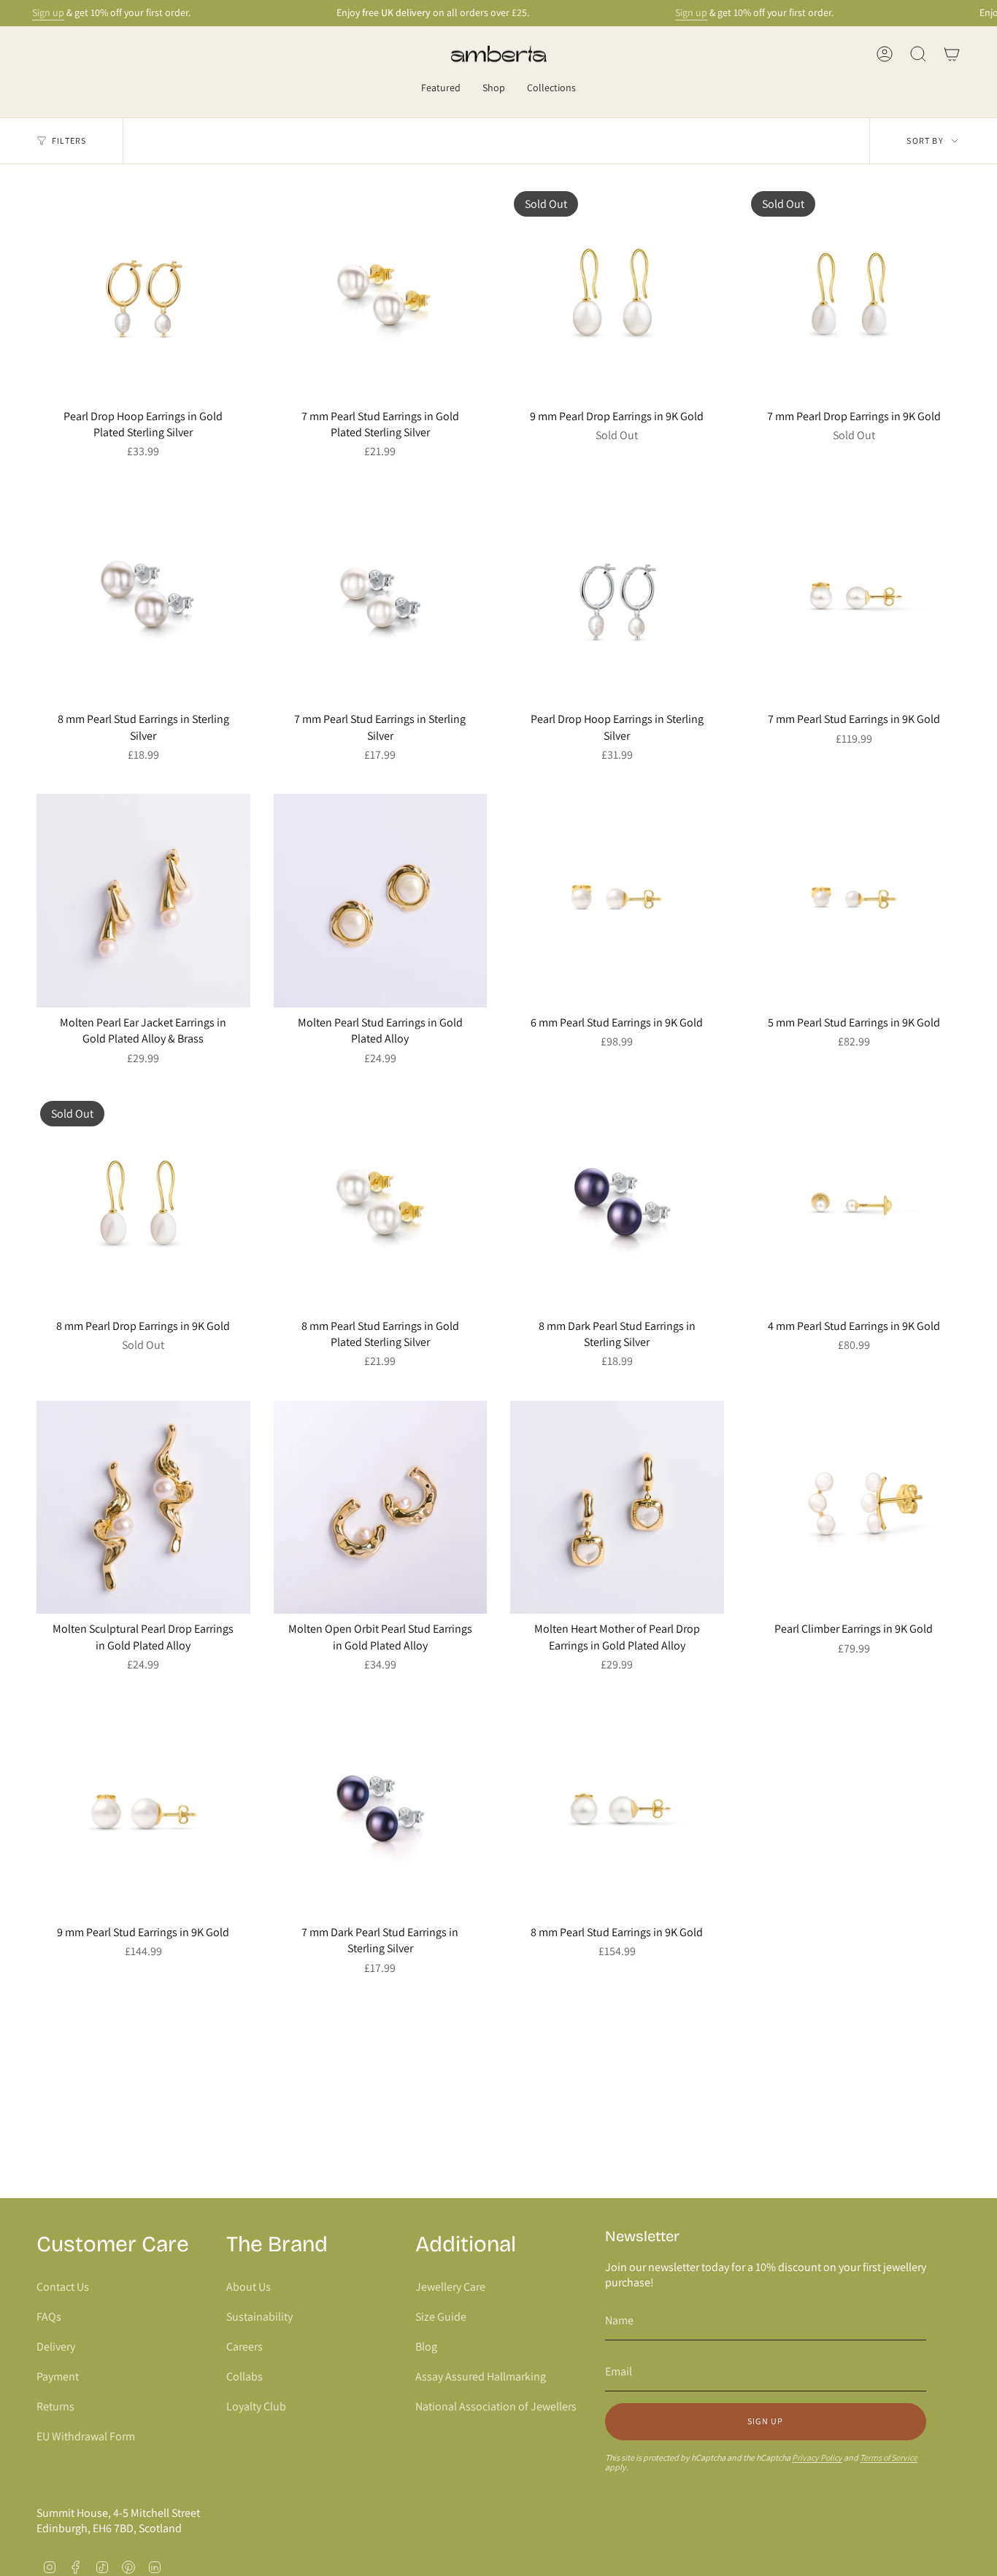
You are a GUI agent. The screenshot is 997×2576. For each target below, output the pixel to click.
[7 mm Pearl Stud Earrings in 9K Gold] (854, 598)
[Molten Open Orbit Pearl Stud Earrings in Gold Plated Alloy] (381, 1508)
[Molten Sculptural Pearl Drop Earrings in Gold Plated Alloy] (143, 1508)
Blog (426, 2347)
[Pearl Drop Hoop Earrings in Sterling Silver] (617, 598)
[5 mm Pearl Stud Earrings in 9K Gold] (854, 901)
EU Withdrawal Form (86, 2436)
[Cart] (952, 54)
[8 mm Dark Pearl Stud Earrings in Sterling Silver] (617, 1204)
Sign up (48, 12)
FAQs (49, 2317)
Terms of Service (889, 2457)
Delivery (56, 2347)
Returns (55, 2406)
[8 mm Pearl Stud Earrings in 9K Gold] (617, 1810)
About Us (249, 2287)
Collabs (245, 2376)
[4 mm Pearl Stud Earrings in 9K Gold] (854, 1204)
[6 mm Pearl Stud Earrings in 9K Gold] (617, 901)
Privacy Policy (817, 2457)
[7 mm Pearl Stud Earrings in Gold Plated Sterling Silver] (381, 294)
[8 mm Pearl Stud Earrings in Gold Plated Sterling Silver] (381, 1204)
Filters (69, 140)
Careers (245, 2347)
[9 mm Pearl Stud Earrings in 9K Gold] (143, 1810)
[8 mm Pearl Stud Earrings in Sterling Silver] (143, 598)
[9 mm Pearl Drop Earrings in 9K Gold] (617, 294)
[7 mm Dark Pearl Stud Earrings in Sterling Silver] (381, 1810)
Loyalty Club (256, 2406)
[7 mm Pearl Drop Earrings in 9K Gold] (854, 294)
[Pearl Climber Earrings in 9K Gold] (854, 1508)
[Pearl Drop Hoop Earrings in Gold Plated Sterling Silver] (143, 294)
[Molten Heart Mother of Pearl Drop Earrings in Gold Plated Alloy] (617, 1508)
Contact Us (63, 2287)
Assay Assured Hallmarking (481, 2376)
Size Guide (441, 2317)
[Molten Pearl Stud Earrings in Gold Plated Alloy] (381, 901)
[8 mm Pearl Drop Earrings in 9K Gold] (143, 1204)
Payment (58, 2376)
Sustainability (259, 2317)
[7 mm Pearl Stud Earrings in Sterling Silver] (381, 598)
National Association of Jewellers (496, 2406)
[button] (441, 89)
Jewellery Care (450, 2287)
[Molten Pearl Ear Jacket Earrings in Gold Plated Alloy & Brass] (143, 901)
